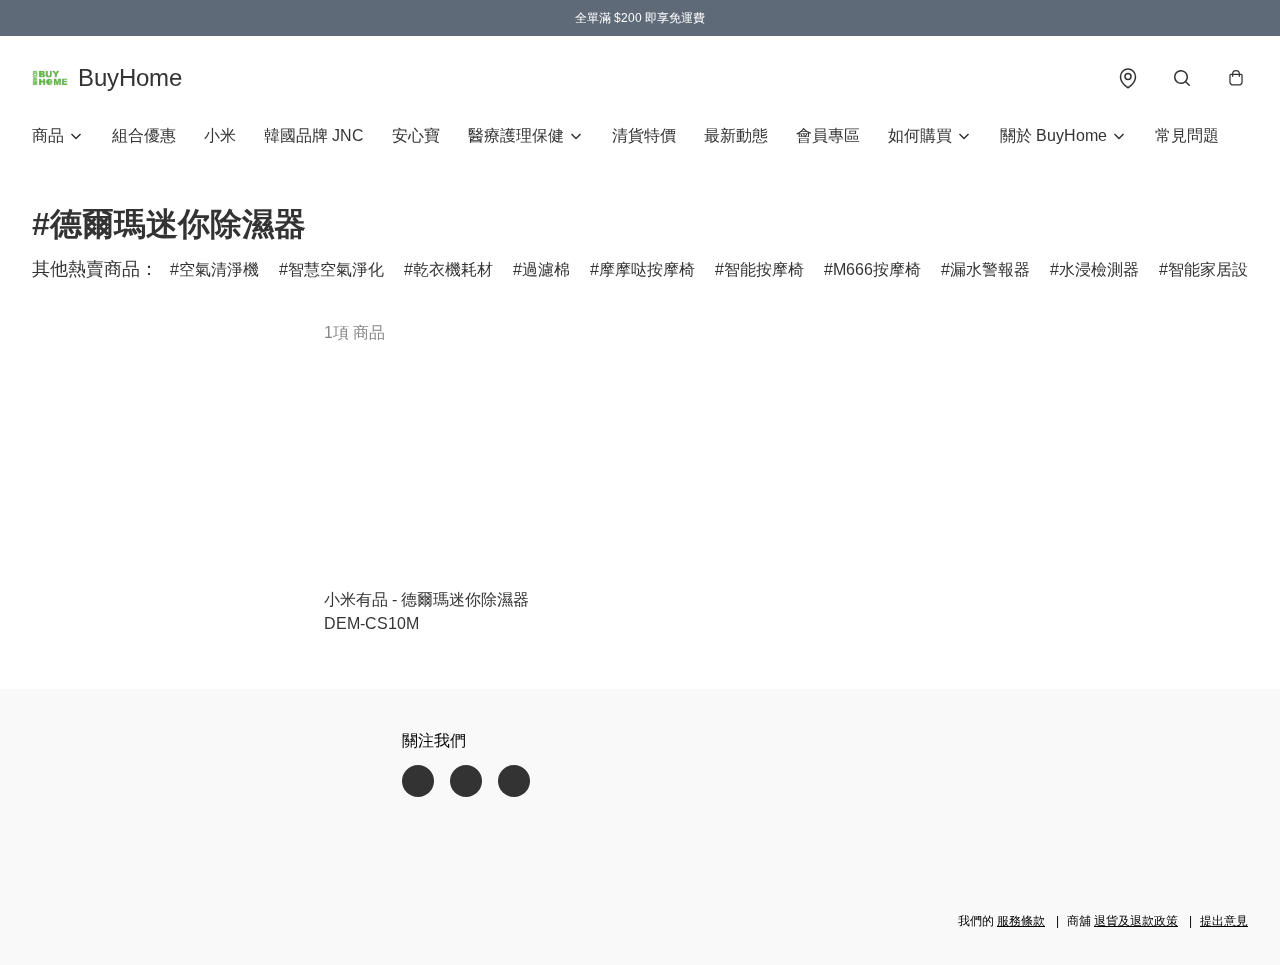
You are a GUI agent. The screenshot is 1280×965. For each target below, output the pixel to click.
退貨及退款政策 (1136, 921)
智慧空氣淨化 (336, 269)
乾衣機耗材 (453, 269)
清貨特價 (644, 135)
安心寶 (416, 135)
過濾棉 (546, 269)
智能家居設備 (1216, 269)
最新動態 (736, 135)
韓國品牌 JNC (314, 135)
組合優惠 (144, 135)
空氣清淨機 (219, 269)
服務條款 (1021, 921)
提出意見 (1224, 921)
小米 (220, 135)
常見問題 (1187, 135)
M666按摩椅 (877, 269)
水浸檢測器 (1099, 269)
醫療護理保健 (516, 135)
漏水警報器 (990, 269)
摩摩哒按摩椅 (647, 269)
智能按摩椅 (764, 269)
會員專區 (828, 135)
